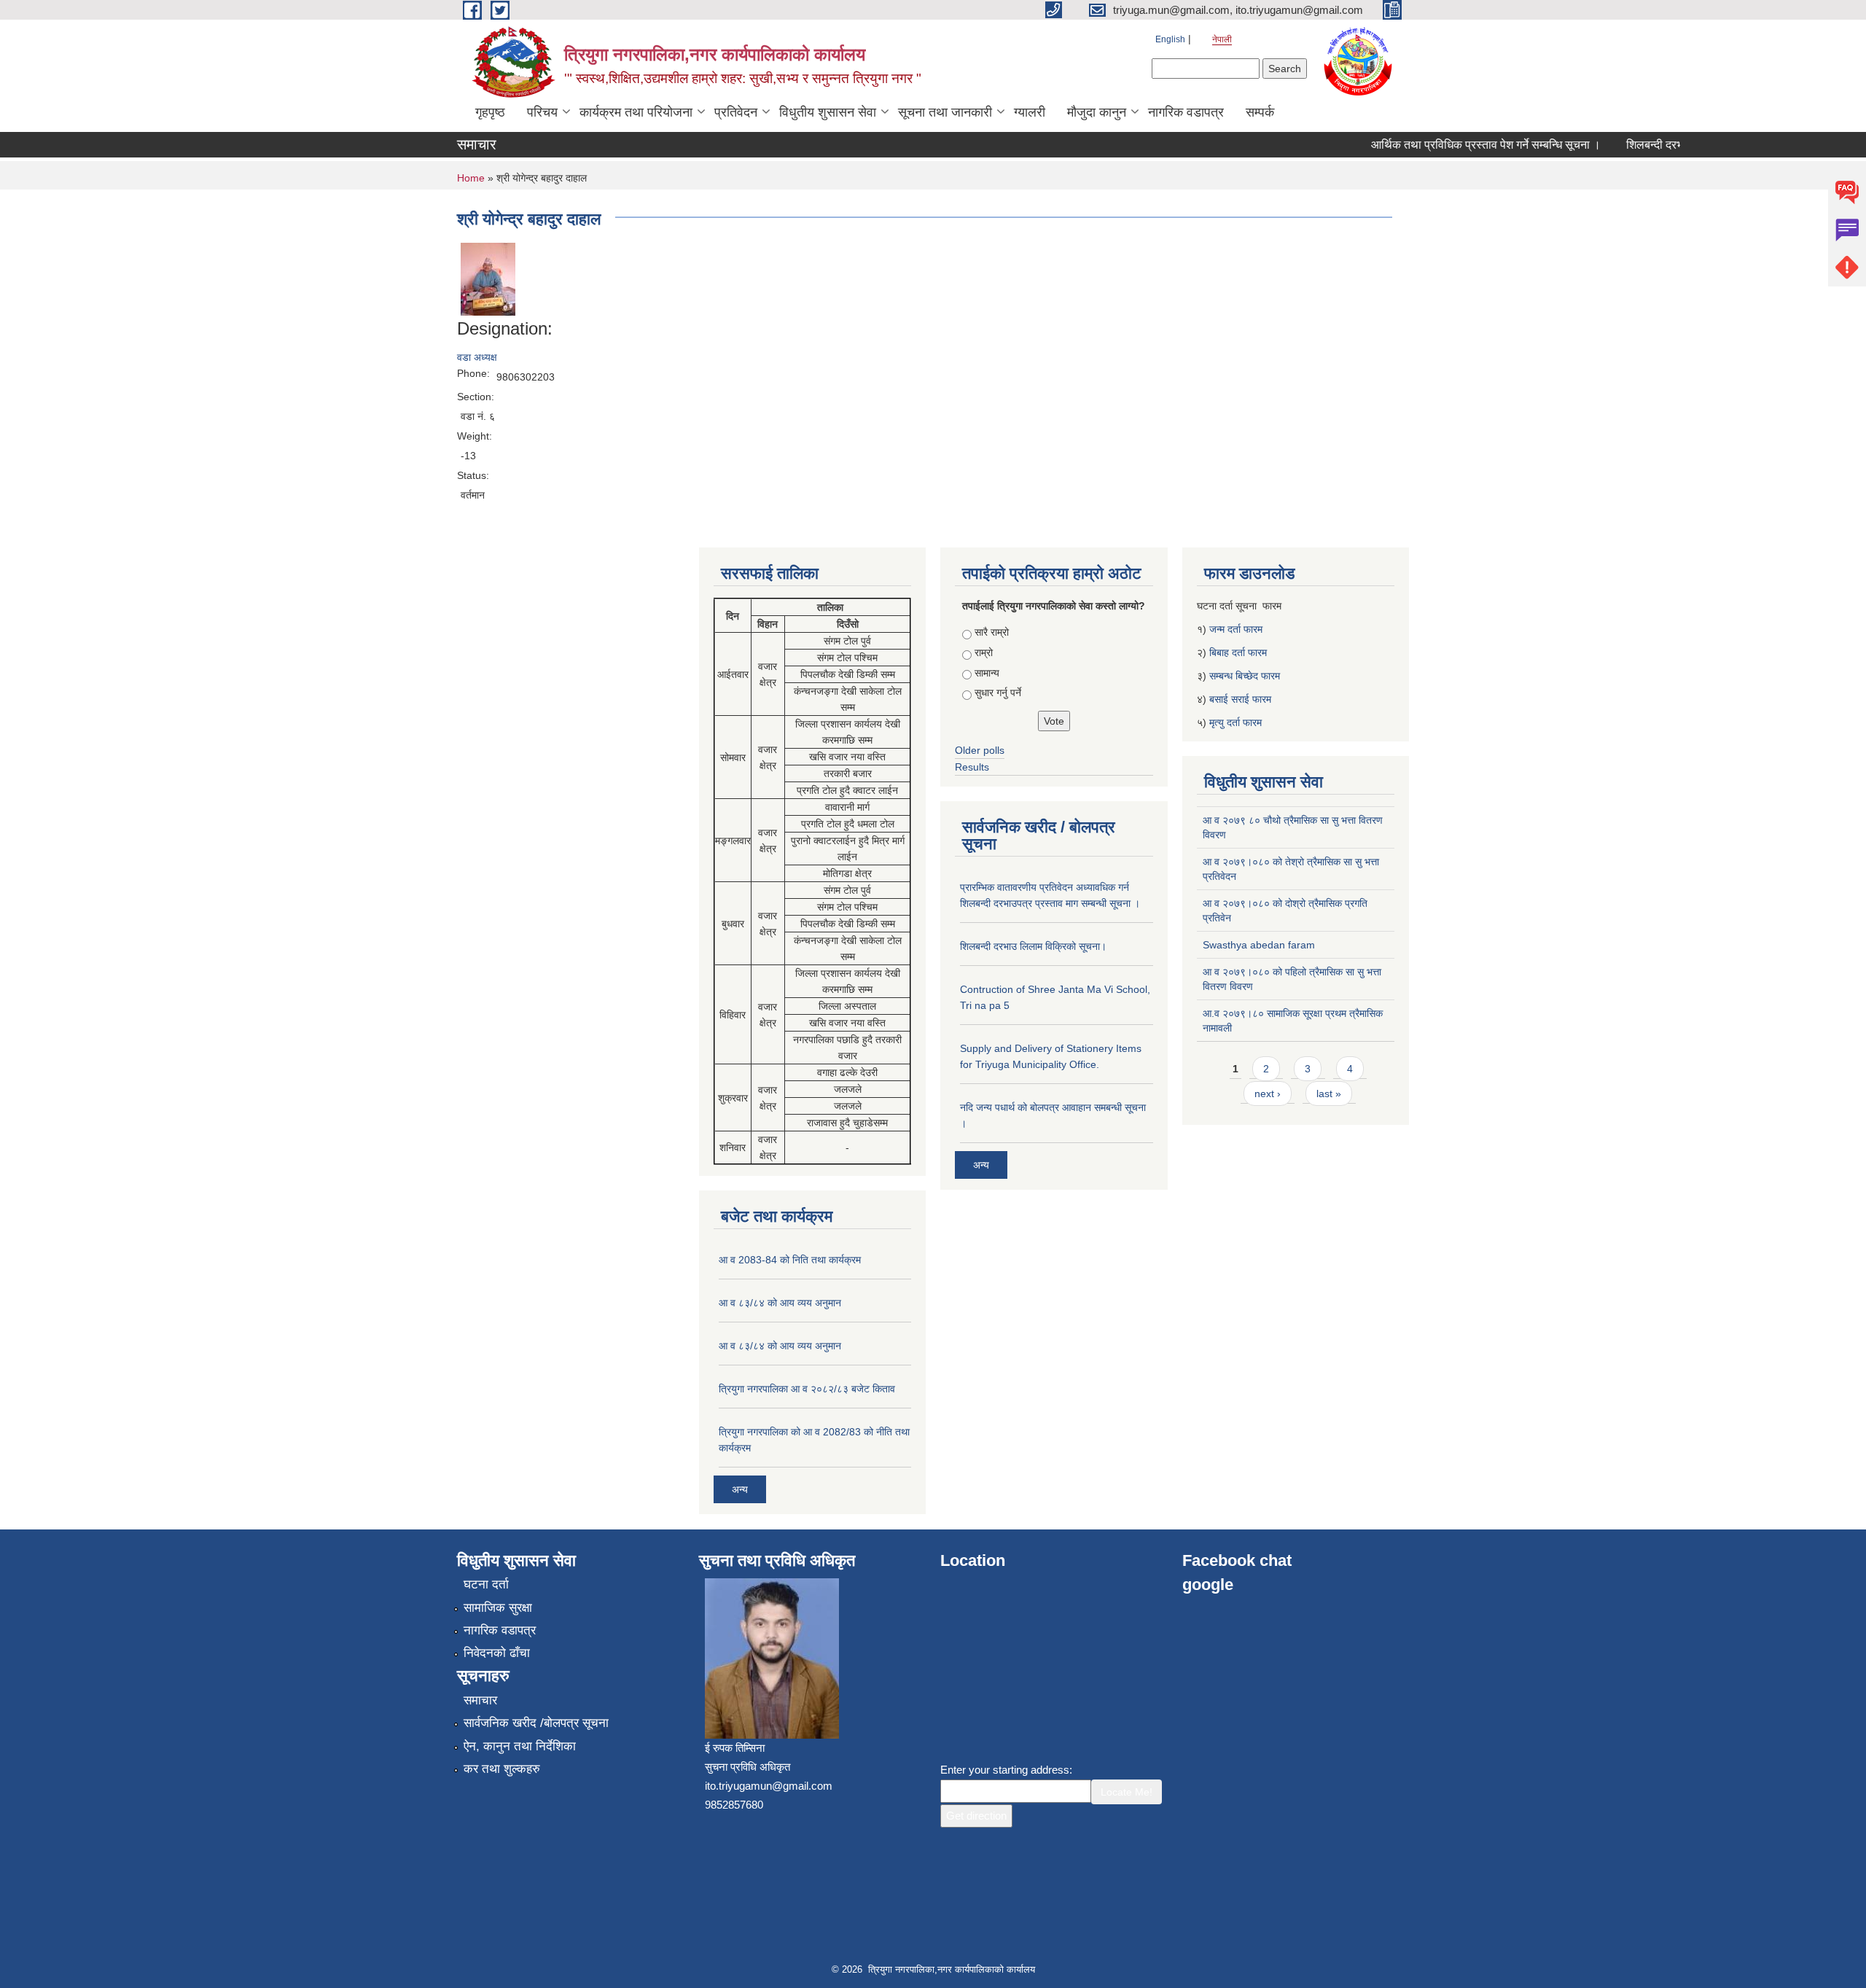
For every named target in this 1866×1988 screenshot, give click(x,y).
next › (1268, 1094)
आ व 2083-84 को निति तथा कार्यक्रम (790, 1260)
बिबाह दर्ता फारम (1238, 652)
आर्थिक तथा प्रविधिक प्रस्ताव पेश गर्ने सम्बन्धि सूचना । (1461, 145)
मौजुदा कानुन (1097, 112)
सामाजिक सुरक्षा (498, 1608)
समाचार (480, 1700)
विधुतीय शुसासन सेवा (828, 112)
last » (1329, 1094)
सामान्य (987, 673)
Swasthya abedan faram (1259, 945)
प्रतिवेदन (736, 112)
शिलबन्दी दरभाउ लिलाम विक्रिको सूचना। (1033, 946)
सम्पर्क (1260, 112)
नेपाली (1222, 39)
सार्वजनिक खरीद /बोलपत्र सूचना (536, 1723)
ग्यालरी (1030, 112)
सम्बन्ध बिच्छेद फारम (1246, 676)
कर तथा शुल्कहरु (502, 1769)
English (1170, 39)
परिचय (542, 112)
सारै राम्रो (992, 632)
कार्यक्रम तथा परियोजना (636, 112)
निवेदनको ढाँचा (497, 1653)
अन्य (740, 1489)
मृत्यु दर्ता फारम (1237, 722)
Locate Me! (1127, 1792)
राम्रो (984, 652)
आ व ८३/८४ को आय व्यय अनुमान (780, 1303)
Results (972, 767)
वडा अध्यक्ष (477, 357)
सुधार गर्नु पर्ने (998, 693)
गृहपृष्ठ (490, 112)
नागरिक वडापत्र (1186, 112)
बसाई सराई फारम (1240, 699)
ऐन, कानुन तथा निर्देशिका (520, 1746)
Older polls (980, 750)
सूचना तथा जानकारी (945, 112)
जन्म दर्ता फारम (1236, 629)
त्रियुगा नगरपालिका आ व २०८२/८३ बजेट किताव (807, 1389)
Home (471, 178)
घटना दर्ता (486, 1584)
